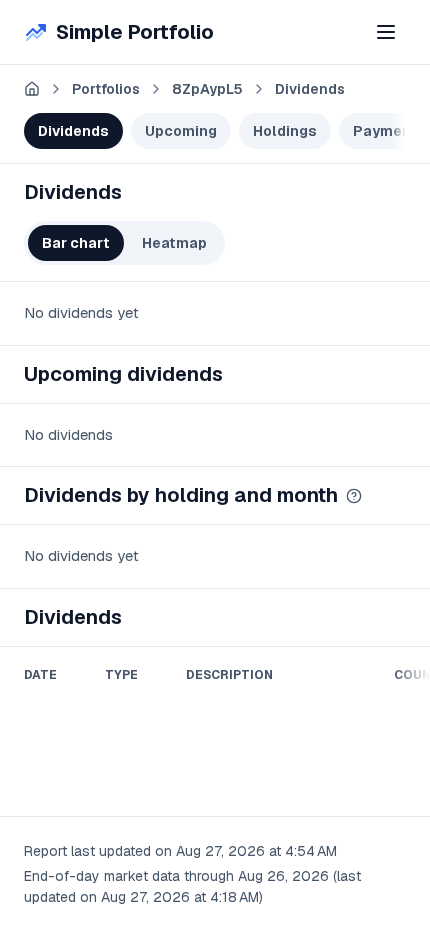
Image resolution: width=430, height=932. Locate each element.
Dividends (310, 89)
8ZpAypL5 (207, 89)
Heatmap (174, 243)
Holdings (285, 131)
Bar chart (76, 243)
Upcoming (181, 131)
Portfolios (106, 89)
